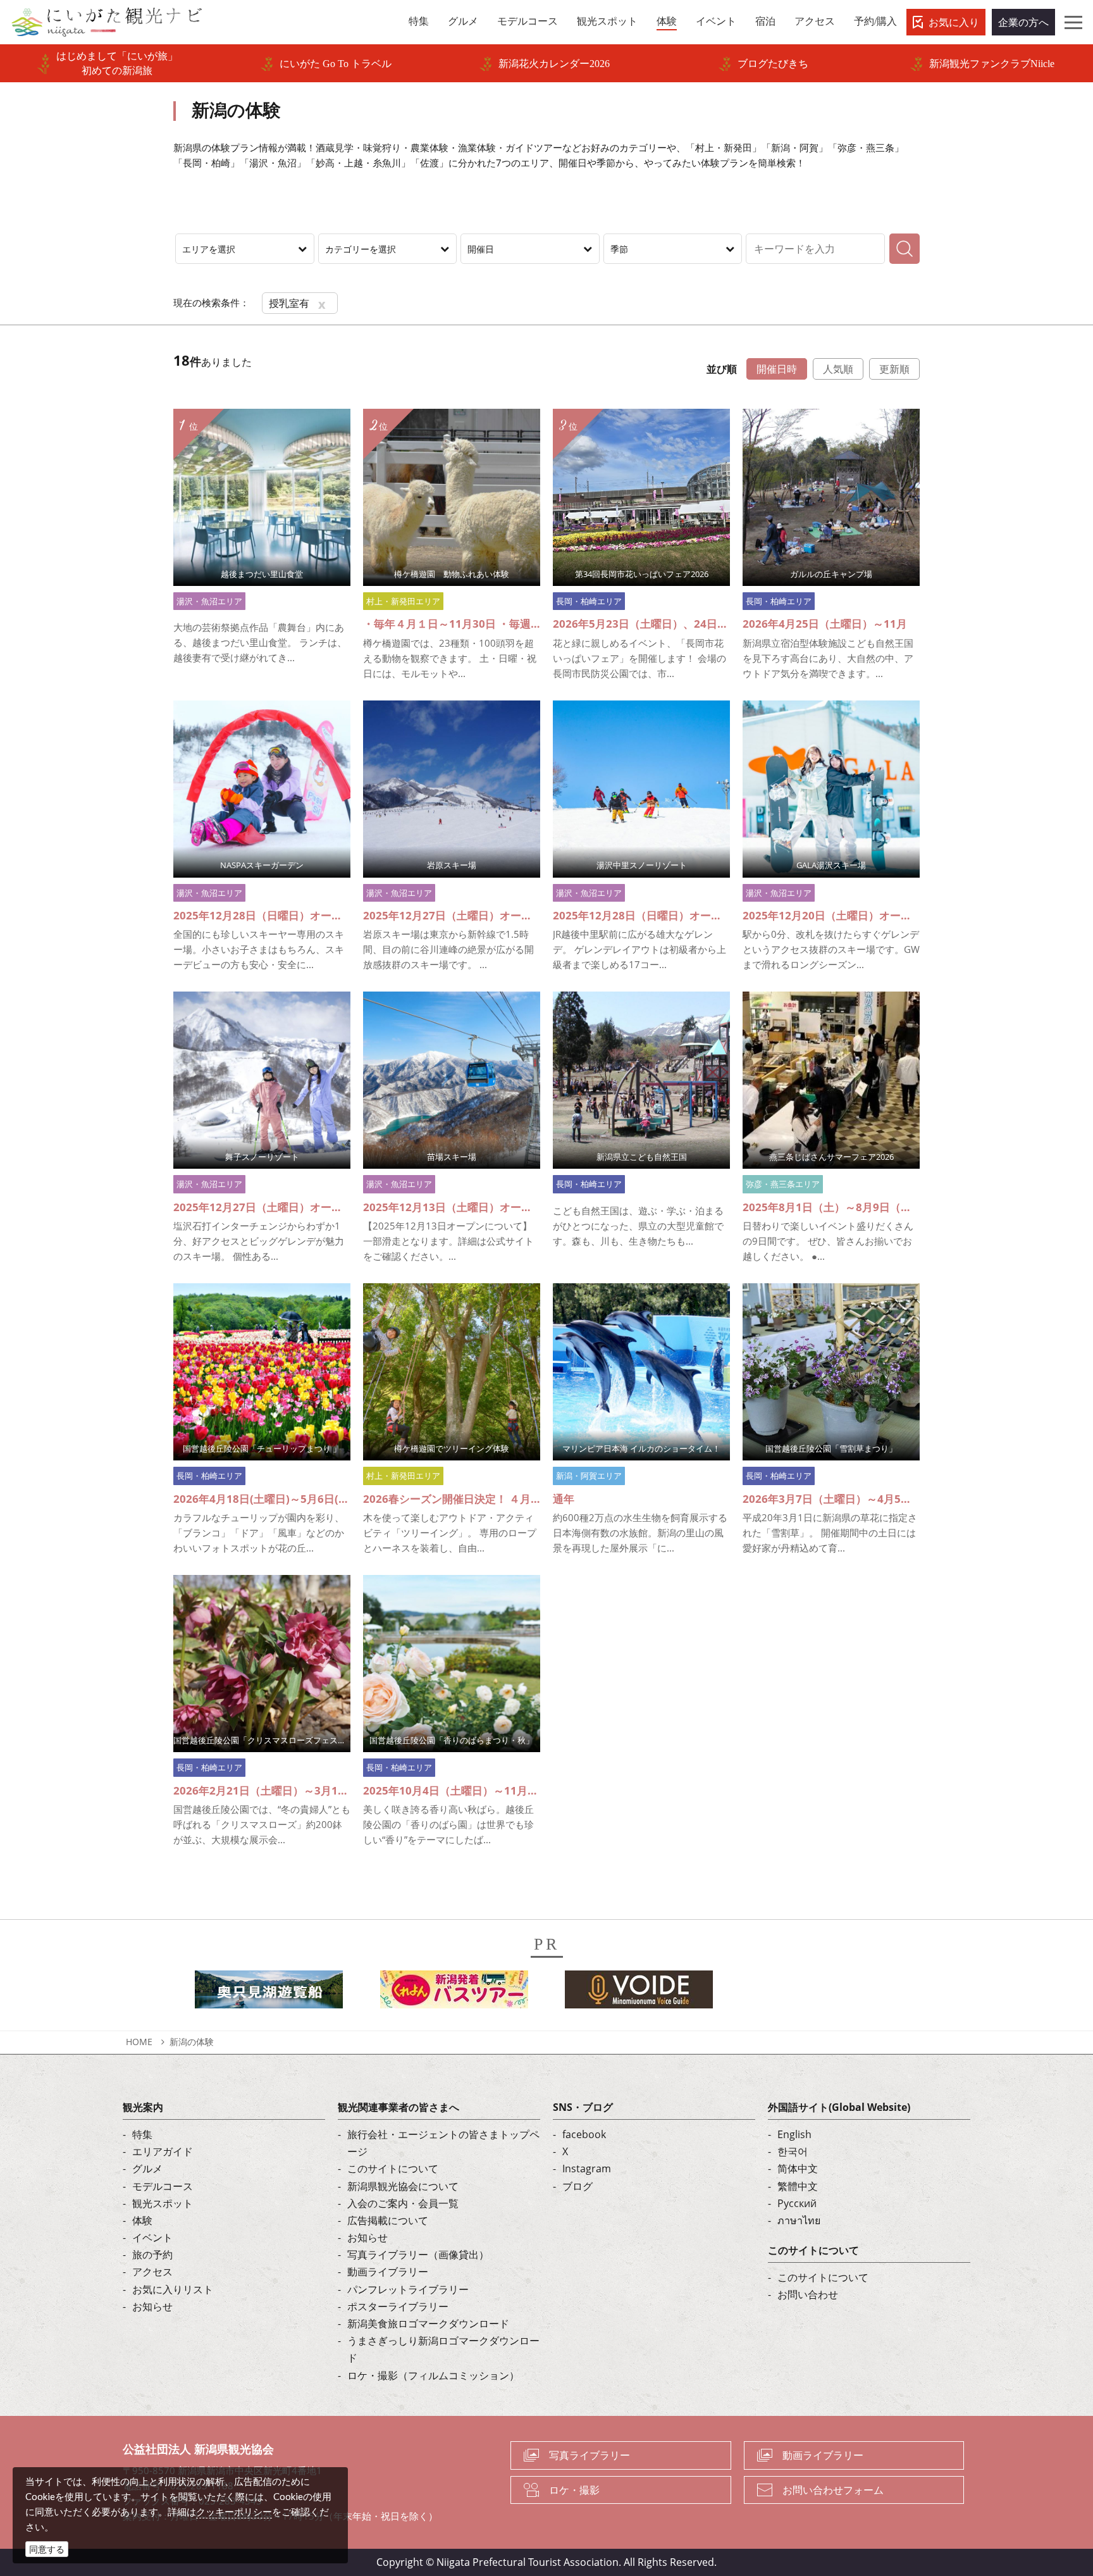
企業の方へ (1023, 22)
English (794, 2134)
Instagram (587, 2168)
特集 (142, 2134)
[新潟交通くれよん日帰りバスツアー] (454, 1993)
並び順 (722, 369)
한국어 (793, 2151)
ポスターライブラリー (398, 2306)
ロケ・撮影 (574, 2490)
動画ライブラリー (388, 2272)
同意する (47, 2549)
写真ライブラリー (590, 2455)
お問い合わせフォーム (833, 2490)
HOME (139, 2042)
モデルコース (163, 2186)
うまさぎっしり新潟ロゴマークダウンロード (443, 2349)
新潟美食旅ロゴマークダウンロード (428, 2324)
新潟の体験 (192, 2042)
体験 (142, 2220)
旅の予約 (152, 2255)
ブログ (577, 2186)
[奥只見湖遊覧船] (269, 1993)
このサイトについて (393, 2168)
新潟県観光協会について (403, 2186)
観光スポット (163, 2203)
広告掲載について (388, 2220)
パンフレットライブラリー (408, 2289)
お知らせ (152, 2306)
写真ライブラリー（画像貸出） (418, 2255)
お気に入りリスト (173, 2289)
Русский (797, 2203)
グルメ (147, 2168)
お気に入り (954, 22)
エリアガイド (163, 2151)
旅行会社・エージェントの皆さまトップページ (443, 2143)
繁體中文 (798, 2186)
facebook (584, 2134)
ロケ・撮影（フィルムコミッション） (433, 2375)
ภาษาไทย (799, 2220)
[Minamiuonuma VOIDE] (639, 1993)
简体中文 (798, 2168)
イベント (152, 2237)
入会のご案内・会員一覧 (403, 2203)
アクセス (152, 2272)
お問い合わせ (808, 2294)
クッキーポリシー (234, 2511)
